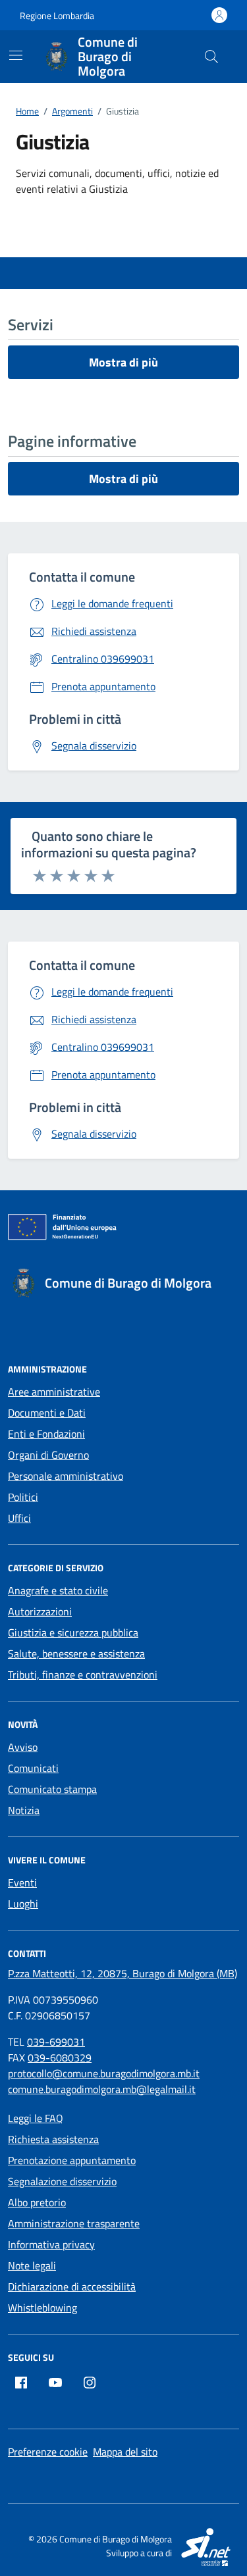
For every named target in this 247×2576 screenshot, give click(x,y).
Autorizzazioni (40, 1611)
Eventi (22, 1882)
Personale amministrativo (66, 1476)
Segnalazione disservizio (62, 2181)
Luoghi (23, 1904)
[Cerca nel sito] (211, 57)
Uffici (19, 1518)
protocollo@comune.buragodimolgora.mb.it (104, 2073)
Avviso (23, 1747)
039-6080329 (60, 2058)
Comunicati (33, 1768)
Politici (23, 1497)
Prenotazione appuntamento (72, 2160)
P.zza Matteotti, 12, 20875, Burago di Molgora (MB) (123, 1973)
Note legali (32, 2265)
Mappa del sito (125, 2452)
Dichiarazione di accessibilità (72, 2286)
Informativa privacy (51, 2244)
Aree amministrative (54, 1392)
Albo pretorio (37, 2202)
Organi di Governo (48, 1455)
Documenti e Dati (47, 1413)
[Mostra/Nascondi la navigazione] (16, 55)
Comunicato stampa (52, 1789)
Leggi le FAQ (36, 2118)
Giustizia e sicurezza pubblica (73, 1632)
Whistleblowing (42, 2308)
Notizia (24, 1810)
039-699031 (56, 2042)
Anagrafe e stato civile (58, 1590)
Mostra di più (123, 362)
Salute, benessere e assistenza (76, 1654)
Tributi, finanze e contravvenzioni (83, 1675)
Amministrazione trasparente (74, 2223)
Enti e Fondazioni (46, 1434)
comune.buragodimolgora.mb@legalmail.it (102, 2089)
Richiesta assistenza (53, 2139)
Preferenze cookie (48, 2452)
